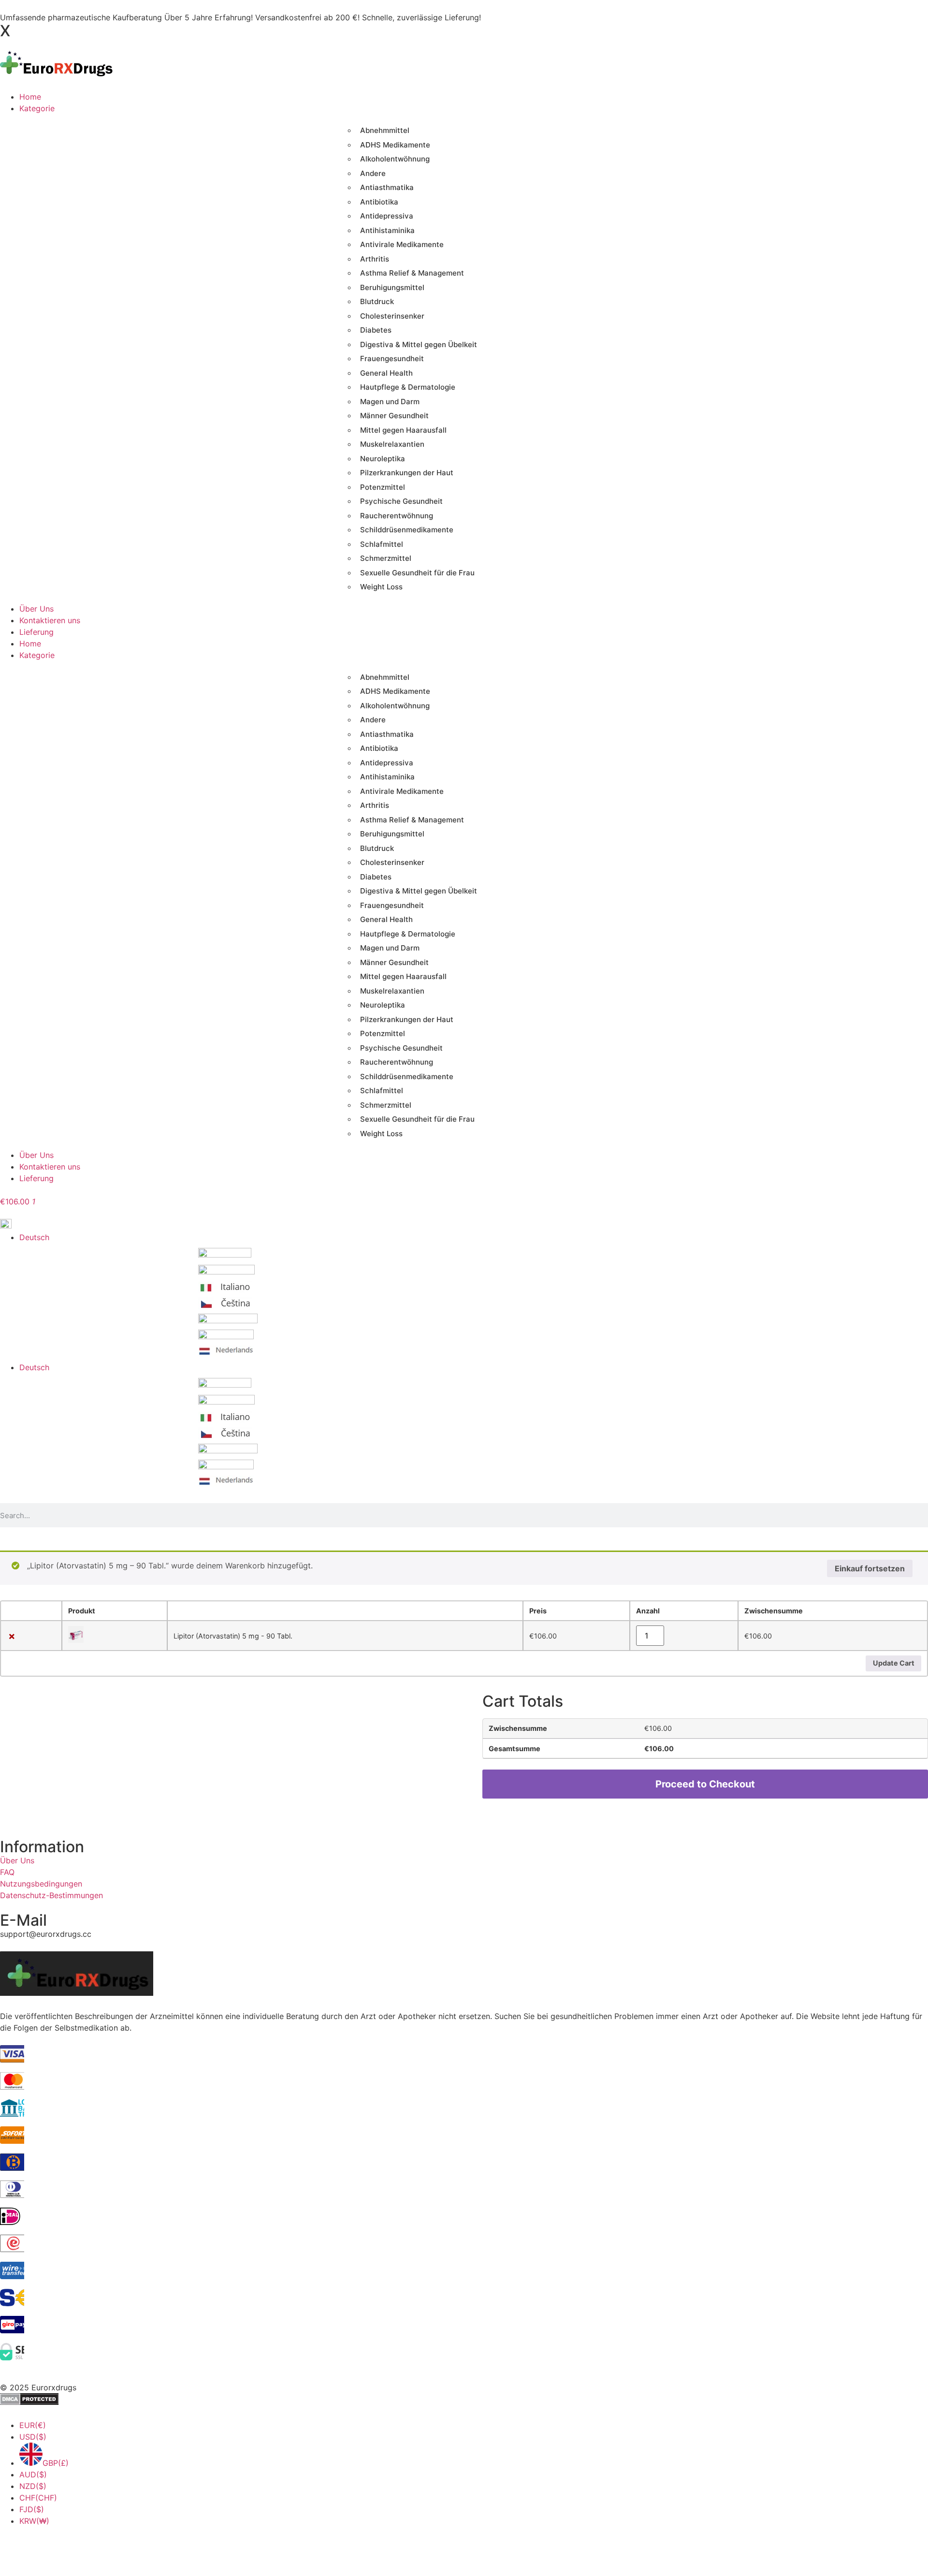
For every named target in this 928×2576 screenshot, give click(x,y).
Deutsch (34, 1367)
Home (30, 644)
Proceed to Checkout (705, 1784)
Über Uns (36, 1155)
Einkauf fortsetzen (870, 1568)
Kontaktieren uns (50, 1167)
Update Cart (894, 1663)
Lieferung (36, 1178)
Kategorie (37, 655)
